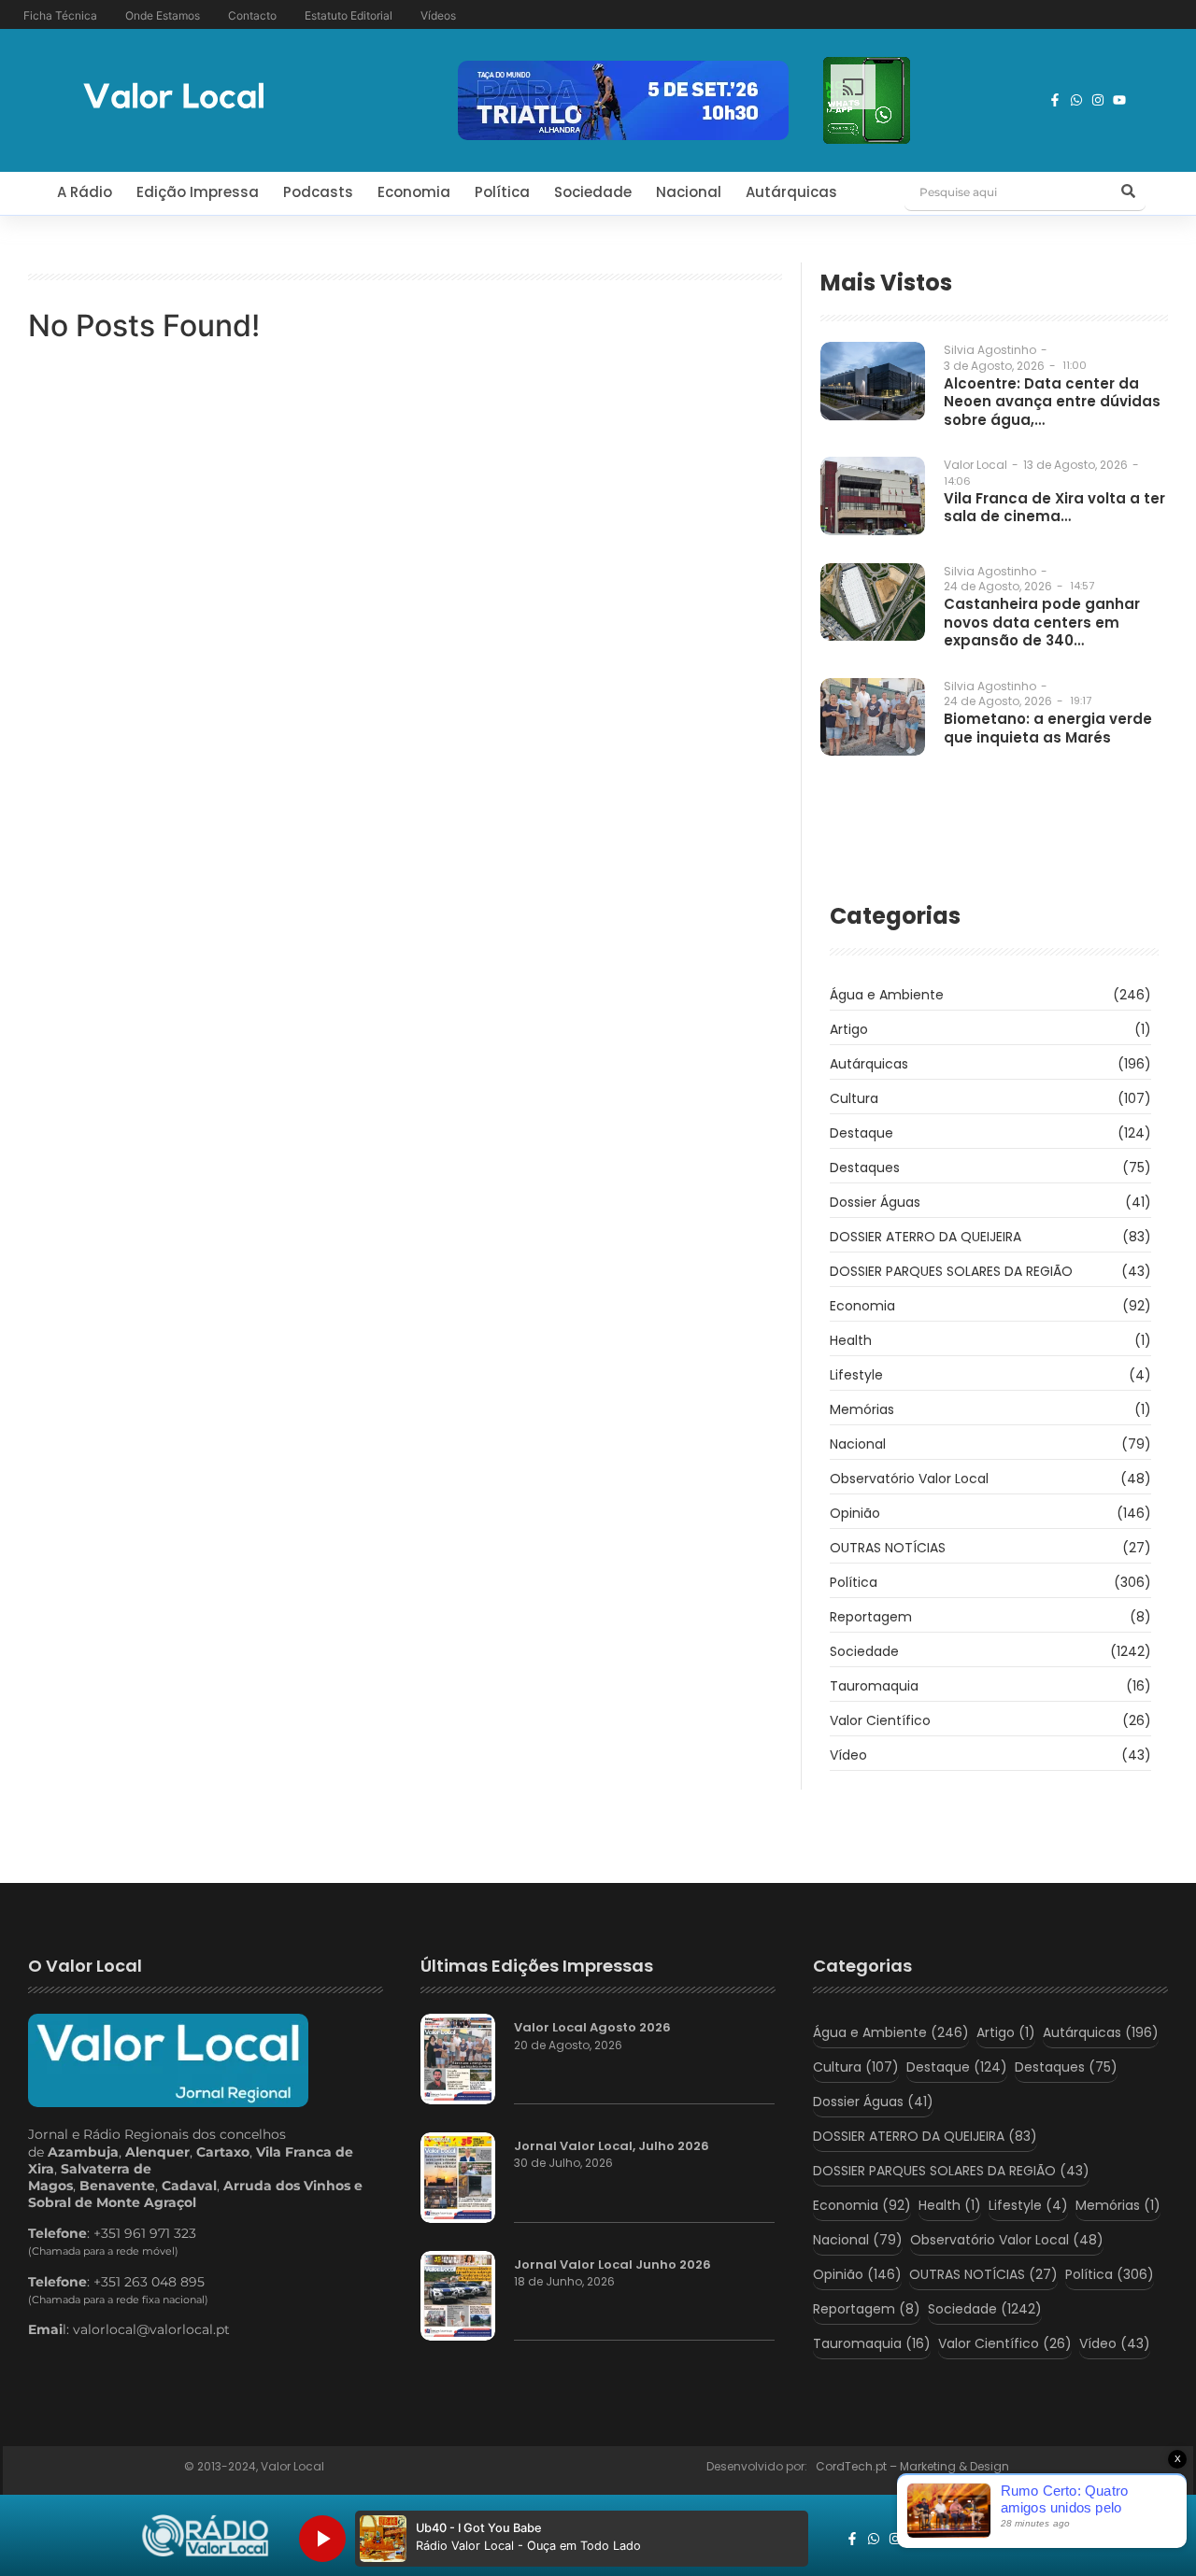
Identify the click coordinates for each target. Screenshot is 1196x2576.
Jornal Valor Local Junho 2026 (612, 2265)
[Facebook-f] (1055, 100)
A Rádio (85, 192)
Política (502, 192)
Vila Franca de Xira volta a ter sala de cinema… (1054, 508)
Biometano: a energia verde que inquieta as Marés (1048, 728)
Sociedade (593, 192)
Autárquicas (791, 192)
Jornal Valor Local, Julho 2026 (612, 2146)
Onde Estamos (163, 15)
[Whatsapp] (1076, 100)
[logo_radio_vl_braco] (205, 2536)
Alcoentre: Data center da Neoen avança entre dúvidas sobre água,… (1052, 402)
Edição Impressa (198, 192)
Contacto (252, 15)
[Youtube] (1119, 100)
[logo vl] (174, 98)
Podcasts (318, 192)
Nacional (689, 192)
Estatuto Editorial (349, 15)
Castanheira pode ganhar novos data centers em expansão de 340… (1042, 623)
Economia (414, 192)
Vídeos (438, 15)
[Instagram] (1098, 100)
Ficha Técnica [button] (60, 15)
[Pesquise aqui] (1129, 192)
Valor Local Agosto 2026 (592, 2028)
